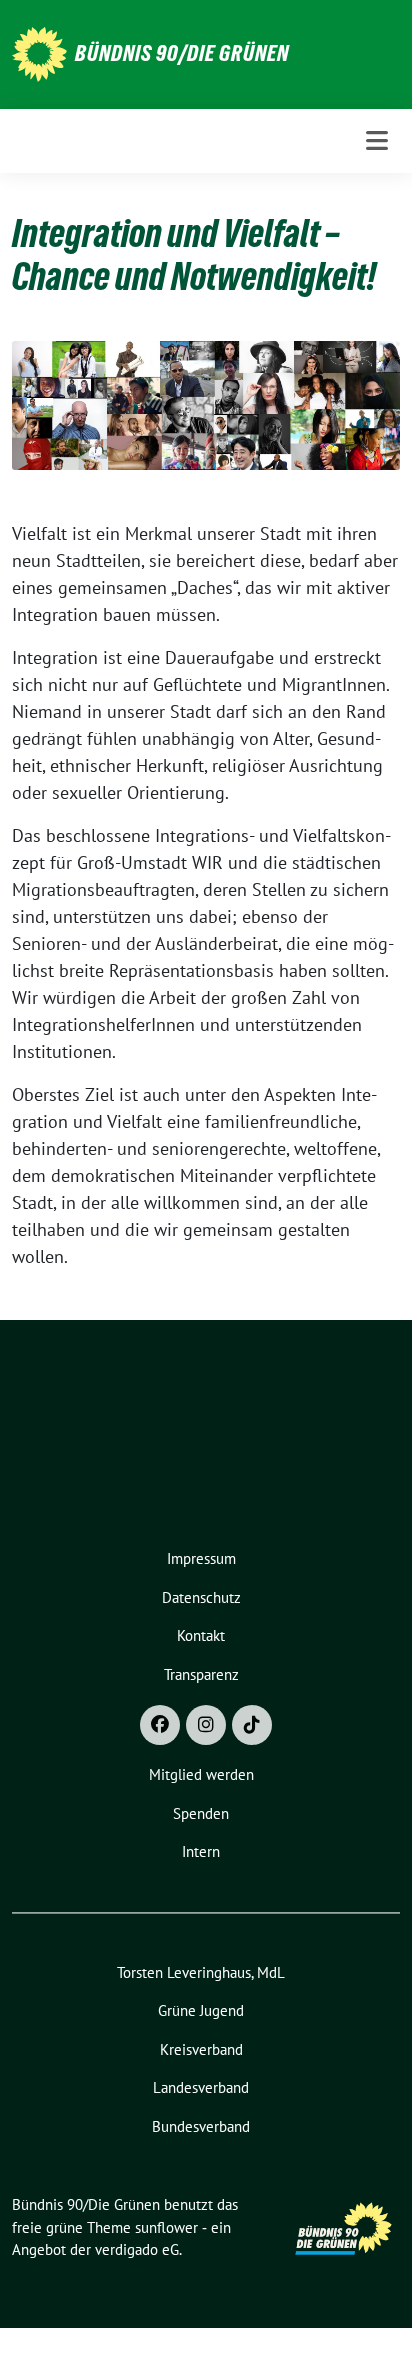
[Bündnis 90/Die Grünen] (39, 52)
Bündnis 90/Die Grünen (182, 53)
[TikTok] (252, 1725)
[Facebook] (160, 1725)
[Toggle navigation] (377, 140)
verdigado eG (137, 2249)
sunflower (166, 2227)
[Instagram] (206, 1725)
